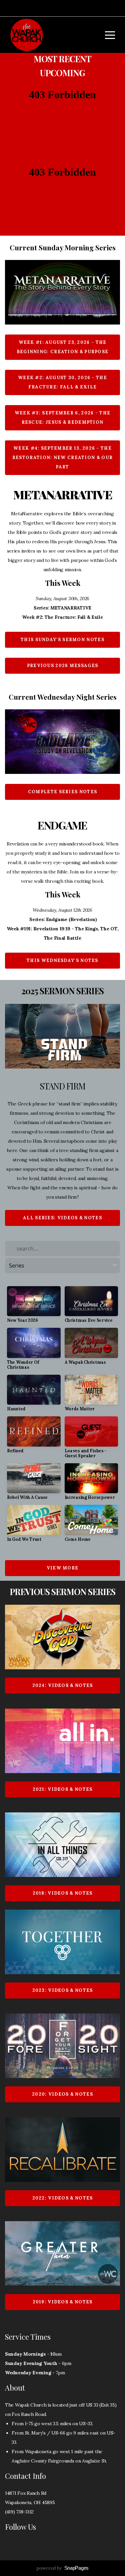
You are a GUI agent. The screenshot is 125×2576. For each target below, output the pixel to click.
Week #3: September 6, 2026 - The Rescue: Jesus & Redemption (63, 418)
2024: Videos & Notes (63, 1685)
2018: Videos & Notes (63, 1893)
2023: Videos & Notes (63, 1990)
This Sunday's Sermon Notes (62, 640)
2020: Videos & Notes (62, 2094)
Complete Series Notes (62, 792)
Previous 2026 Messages (63, 666)
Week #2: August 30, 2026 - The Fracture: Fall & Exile (62, 382)
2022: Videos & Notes (63, 2198)
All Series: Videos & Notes (62, 1218)
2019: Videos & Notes (63, 2302)
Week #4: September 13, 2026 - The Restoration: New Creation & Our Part (62, 458)
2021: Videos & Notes (63, 1789)
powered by (62, 2568)
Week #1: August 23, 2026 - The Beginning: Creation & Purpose (63, 347)
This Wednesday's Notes (62, 960)
